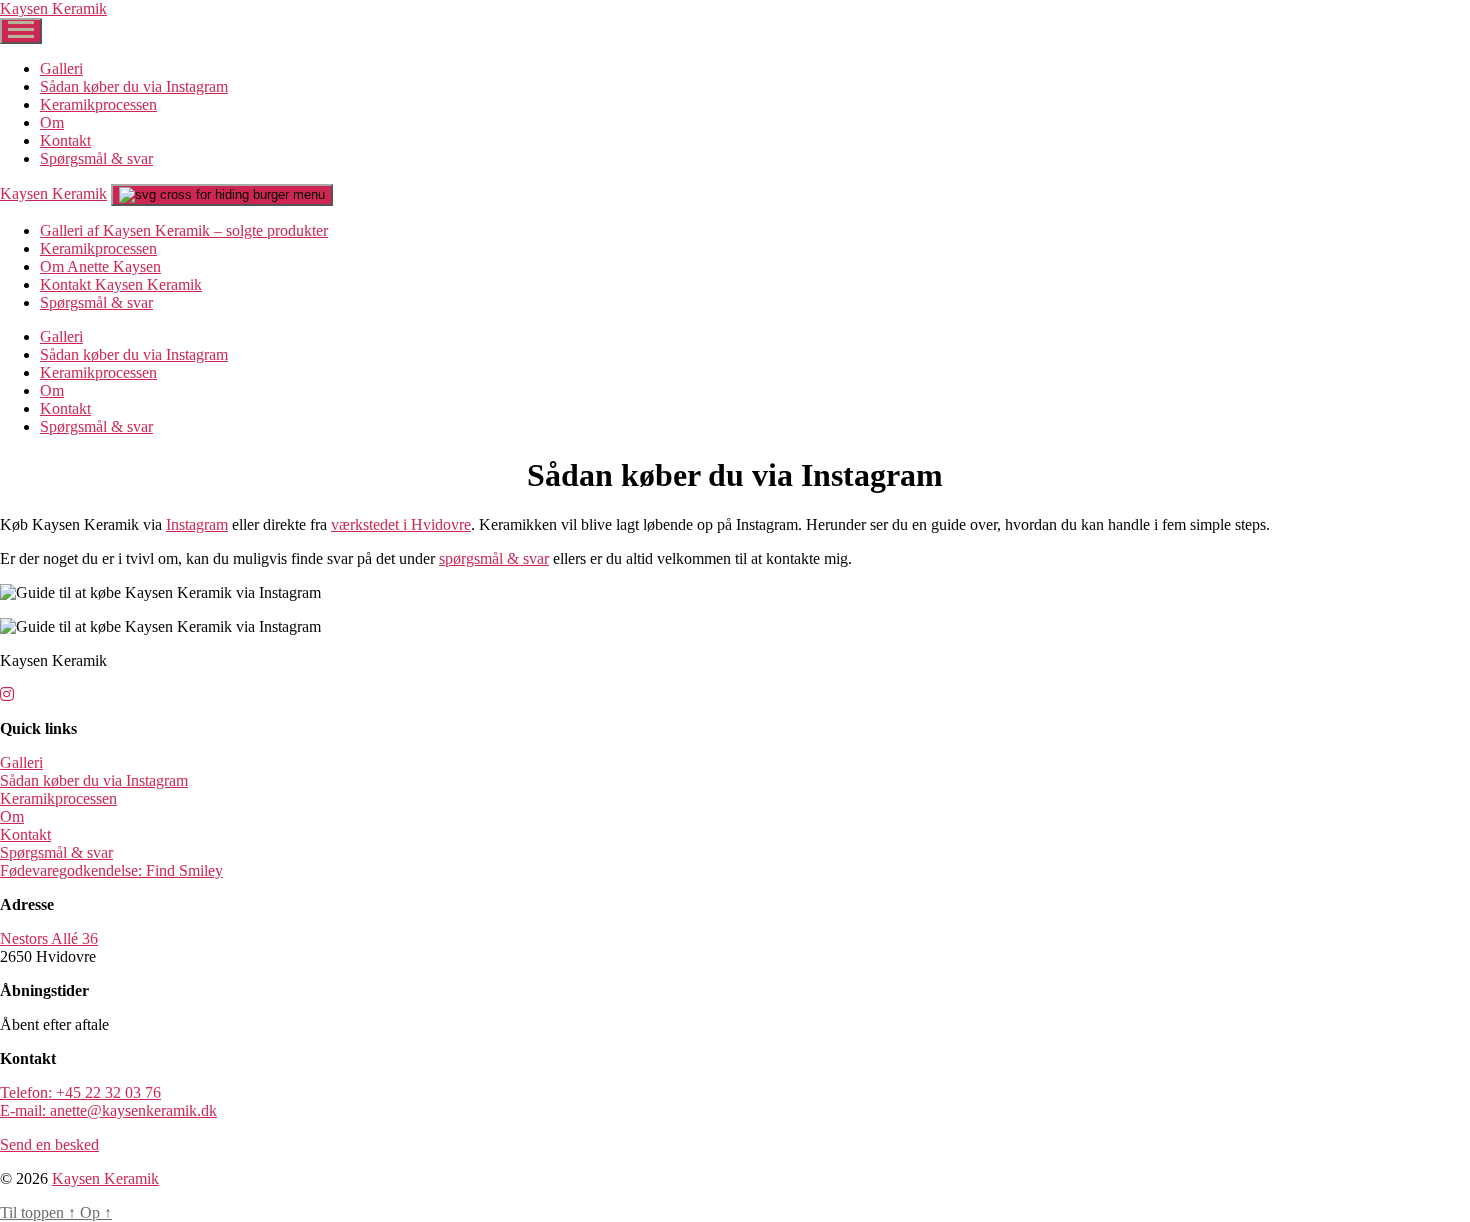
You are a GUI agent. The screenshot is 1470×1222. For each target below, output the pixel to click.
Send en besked (49, 1144)
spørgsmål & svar (494, 558)
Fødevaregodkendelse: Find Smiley (111, 870)
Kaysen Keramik (53, 8)
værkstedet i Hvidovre (401, 524)
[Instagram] (7, 694)
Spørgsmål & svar (96, 158)
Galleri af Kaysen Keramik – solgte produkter (184, 230)
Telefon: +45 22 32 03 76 (80, 1092)
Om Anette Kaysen (100, 266)
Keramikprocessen (98, 104)
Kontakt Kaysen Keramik (121, 284)
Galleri (61, 68)
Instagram (197, 524)
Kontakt (65, 140)
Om (52, 122)
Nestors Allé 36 (49, 938)
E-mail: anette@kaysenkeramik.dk (108, 1110)
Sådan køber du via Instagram (134, 86)
